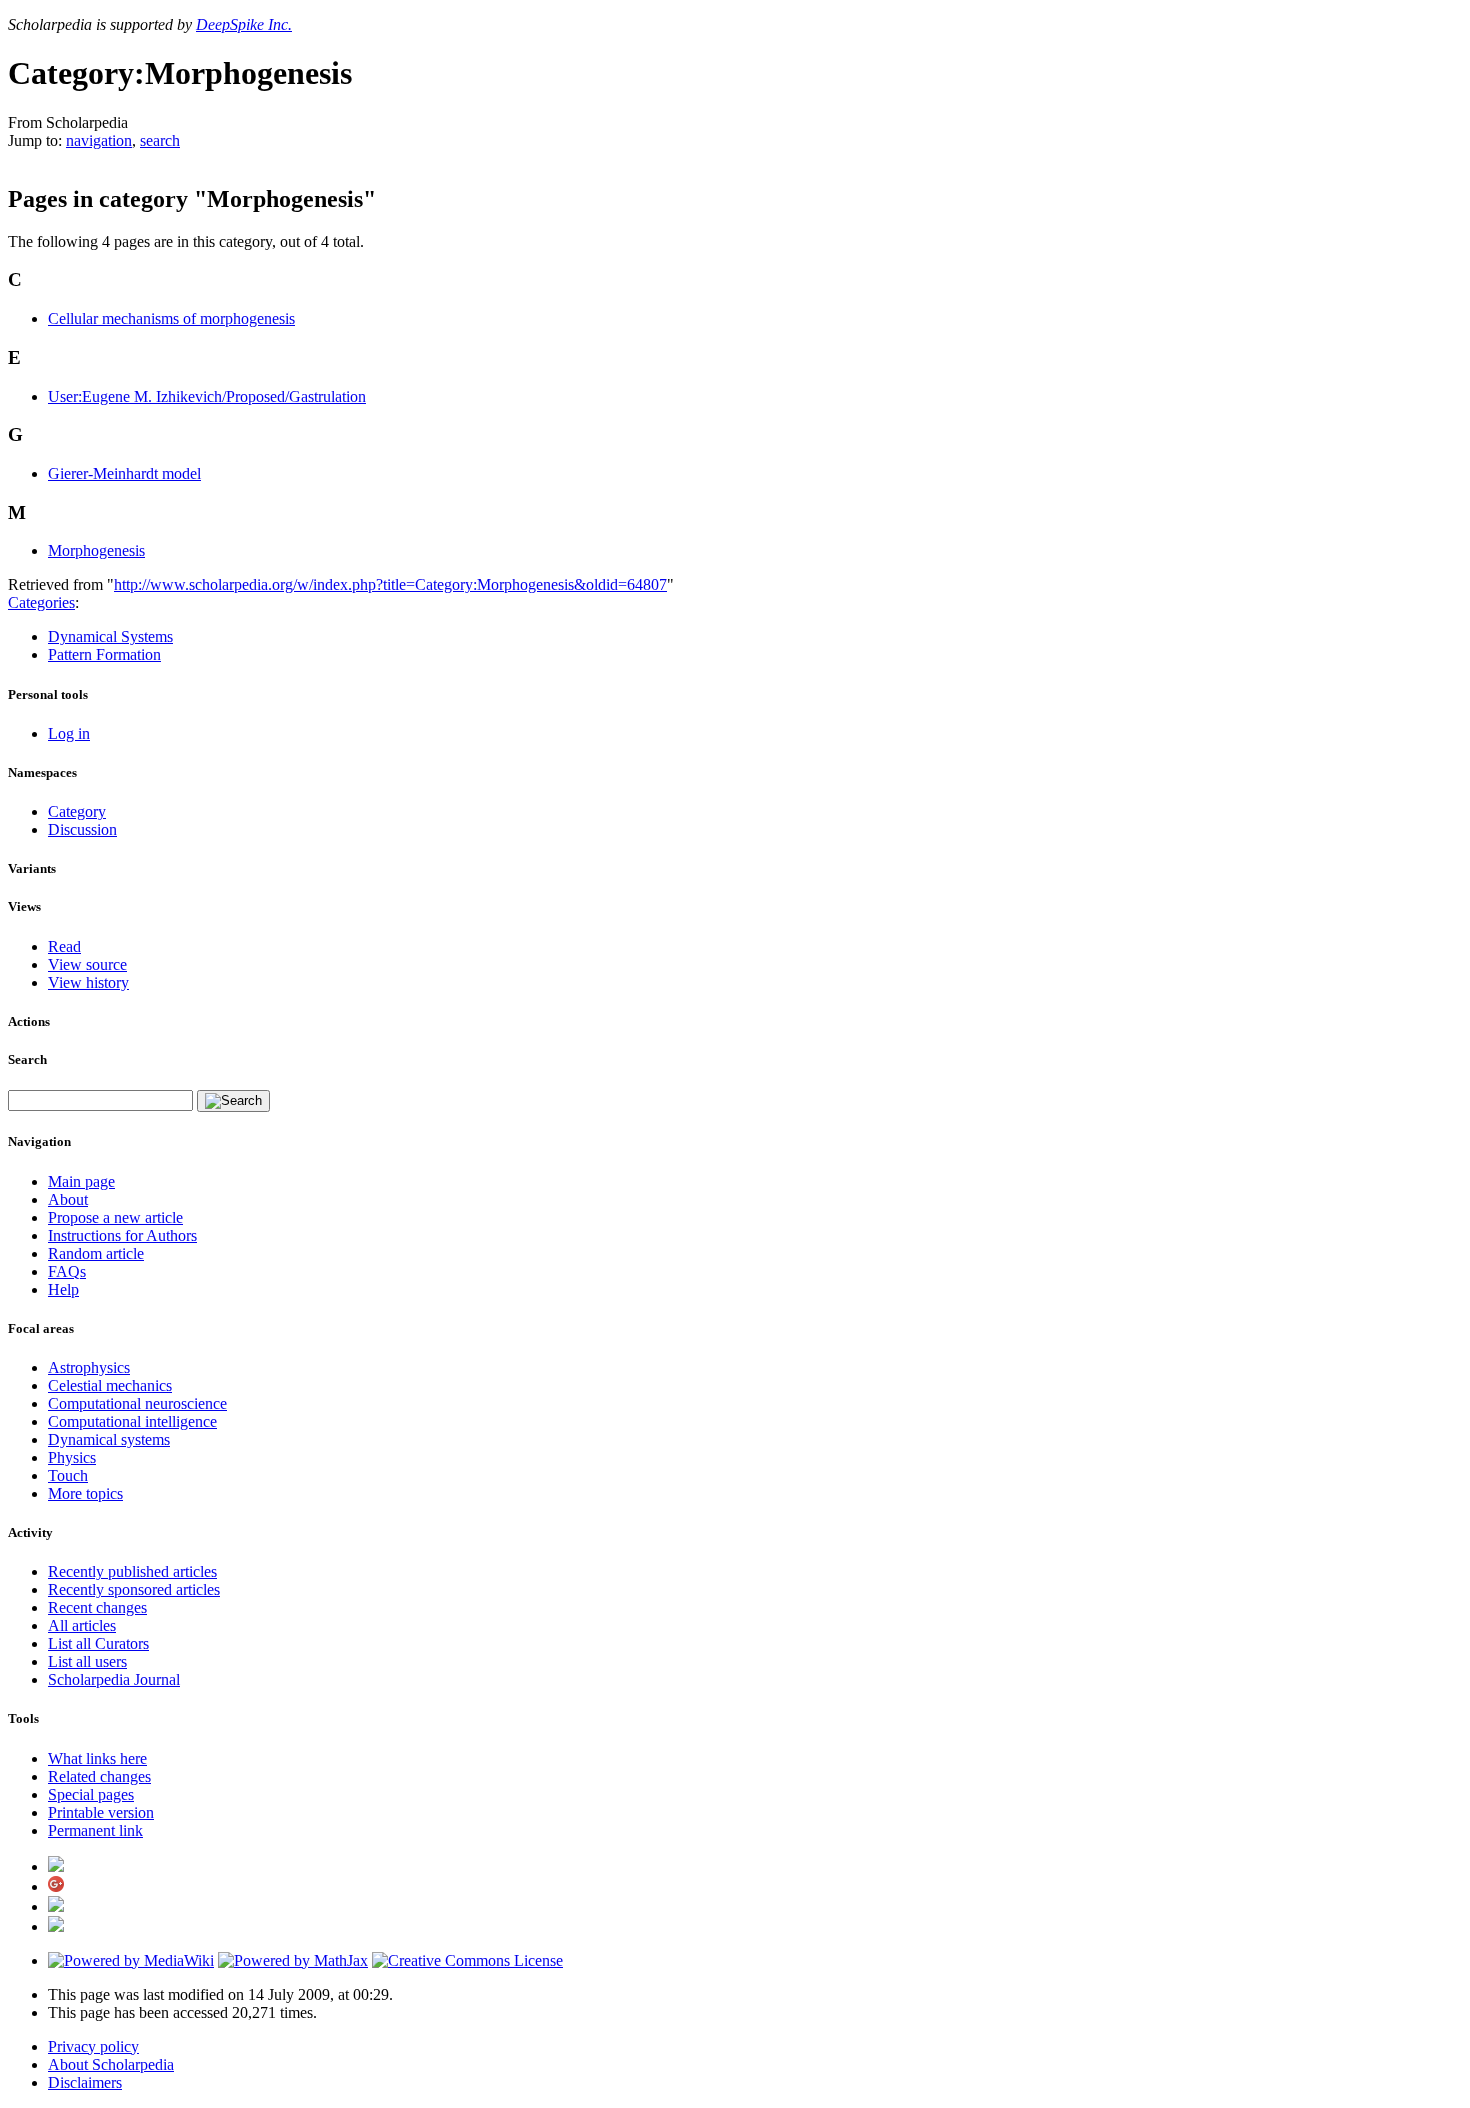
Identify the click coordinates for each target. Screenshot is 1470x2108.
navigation (99, 140)
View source (87, 964)
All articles (82, 1625)
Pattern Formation (104, 654)
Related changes (99, 1776)
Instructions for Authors (122, 1235)
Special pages (91, 1794)
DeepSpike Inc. (244, 24)
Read (64, 946)
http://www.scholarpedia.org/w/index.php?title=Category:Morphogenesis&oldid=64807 (390, 584)
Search (27, 1059)
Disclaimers (85, 2082)
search (160, 140)
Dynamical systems (109, 1439)
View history (88, 982)
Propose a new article (115, 1217)
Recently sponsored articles (134, 1589)
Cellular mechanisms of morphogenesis (171, 318)
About (68, 1199)
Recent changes (97, 1607)
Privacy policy (93, 2046)
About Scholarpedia (111, 2064)
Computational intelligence (132, 1421)
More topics (85, 1493)
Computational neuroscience (137, 1403)
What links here (97, 1758)
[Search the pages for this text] (233, 1101)
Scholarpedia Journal (114, 1679)
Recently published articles (132, 1571)
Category (77, 811)
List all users (87, 1661)
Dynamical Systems (110, 636)
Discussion (82, 829)
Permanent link (95, 1830)
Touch (68, 1475)
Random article (96, 1253)
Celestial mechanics (110, 1385)
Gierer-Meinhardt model (124, 473)
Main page (81, 1181)
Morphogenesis (96, 550)
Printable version (101, 1812)
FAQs (67, 1271)
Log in (69, 733)
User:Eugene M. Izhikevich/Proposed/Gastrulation (207, 396)
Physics (72, 1457)
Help (63, 1289)
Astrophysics (89, 1367)
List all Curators (98, 1643)
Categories (41, 602)
